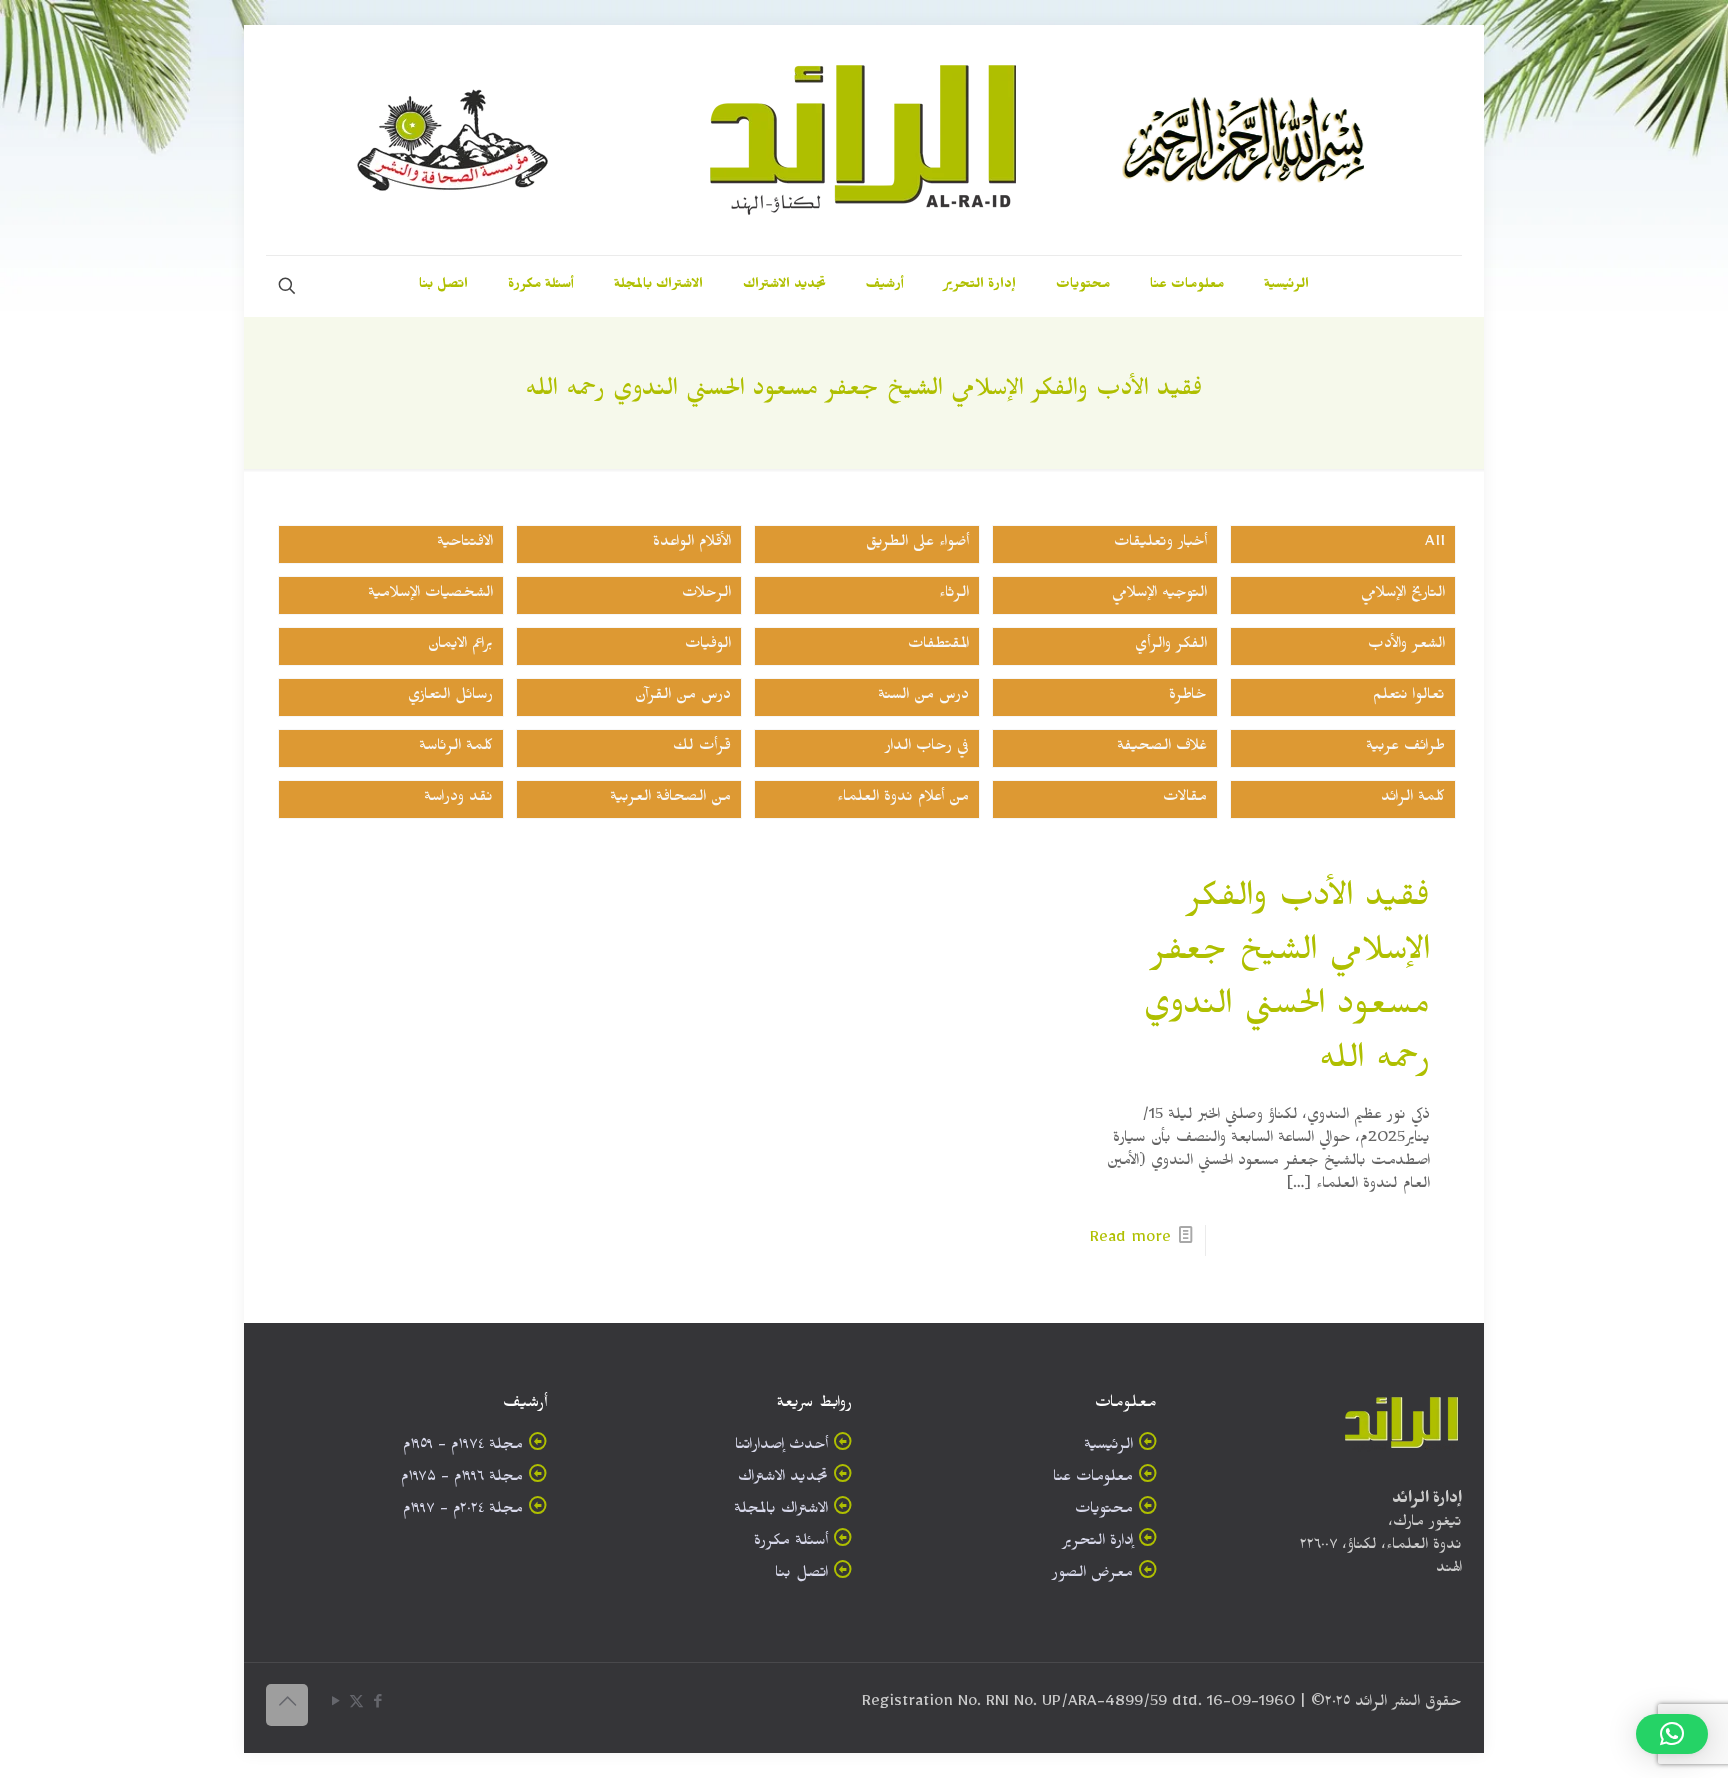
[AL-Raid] (864, 140)
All (1435, 544)
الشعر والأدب (1406, 646)
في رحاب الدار (927, 748)
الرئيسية (1108, 1447)
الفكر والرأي (1171, 646)
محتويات (1104, 1511)
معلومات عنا (1093, 1479)
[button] (1672, 1734)
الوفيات (708, 646)
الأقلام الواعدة (692, 544)
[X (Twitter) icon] (356, 1705)
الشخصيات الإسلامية (430, 595)
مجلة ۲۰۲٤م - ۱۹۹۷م (463, 1511)
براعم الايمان (460, 646)
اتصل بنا (801, 1575)
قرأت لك (702, 748)
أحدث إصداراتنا (781, 1447)
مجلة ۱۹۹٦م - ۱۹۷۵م (462, 1479)
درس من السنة (923, 697)
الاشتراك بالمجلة (781, 1511)
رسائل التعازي (450, 697)
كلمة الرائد (1413, 799)
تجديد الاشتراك (783, 1479)
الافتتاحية (465, 544)
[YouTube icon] (335, 1705)
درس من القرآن (683, 697)
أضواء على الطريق (917, 544)
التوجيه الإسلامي (1159, 595)
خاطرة (1188, 697)
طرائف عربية (1405, 748)
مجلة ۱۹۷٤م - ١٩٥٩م (463, 1447)
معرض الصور (1092, 1575)
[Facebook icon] (377, 1705)
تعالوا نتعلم (1409, 697)
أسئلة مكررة (791, 1543)
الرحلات (706, 595)
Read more (1130, 1240)
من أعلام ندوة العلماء (903, 799)
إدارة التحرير (1097, 1543)
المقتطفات (938, 646)
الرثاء (954, 595)
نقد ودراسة (458, 799)
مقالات (1185, 799)
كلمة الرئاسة (456, 748)
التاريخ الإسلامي (1403, 595)
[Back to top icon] (287, 1705)
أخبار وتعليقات (1160, 544)
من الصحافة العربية (670, 799)
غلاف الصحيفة (1162, 748)
